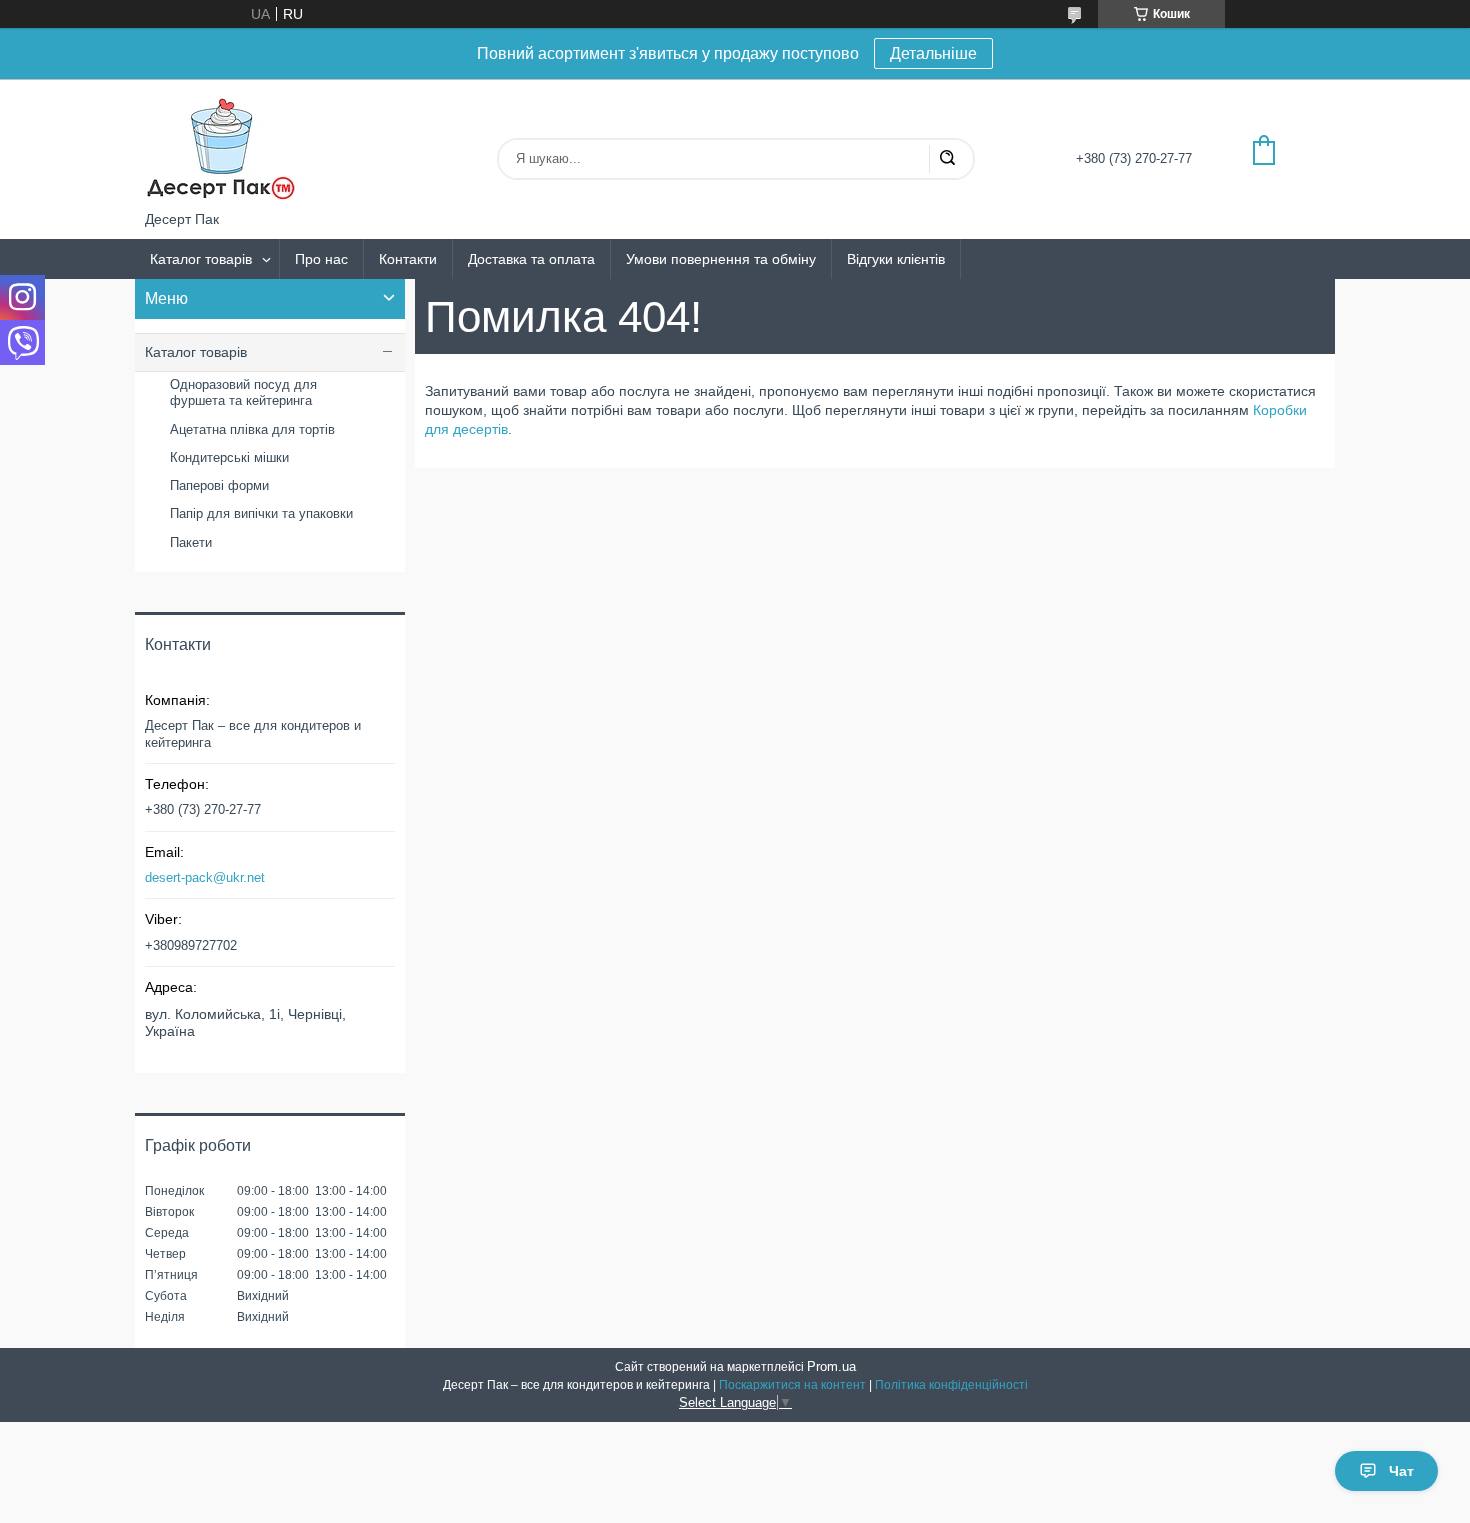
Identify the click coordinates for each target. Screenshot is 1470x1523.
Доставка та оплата (531, 259)
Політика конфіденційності (951, 1385)
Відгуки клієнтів (896, 259)
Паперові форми (219, 485)
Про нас (321, 259)
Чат (1401, 1471)
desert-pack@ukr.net (205, 877)
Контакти (408, 259)
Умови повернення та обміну (721, 259)
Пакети (191, 542)
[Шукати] (947, 159)
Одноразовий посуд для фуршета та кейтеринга (243, 392)
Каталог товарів (201, 259)
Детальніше (933, 53)
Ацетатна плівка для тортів (252, 429)
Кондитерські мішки (229, 457)
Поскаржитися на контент (792, 1385)
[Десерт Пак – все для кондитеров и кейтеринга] (220, 145)
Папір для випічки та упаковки (261, 513)
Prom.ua (831, 1366)
